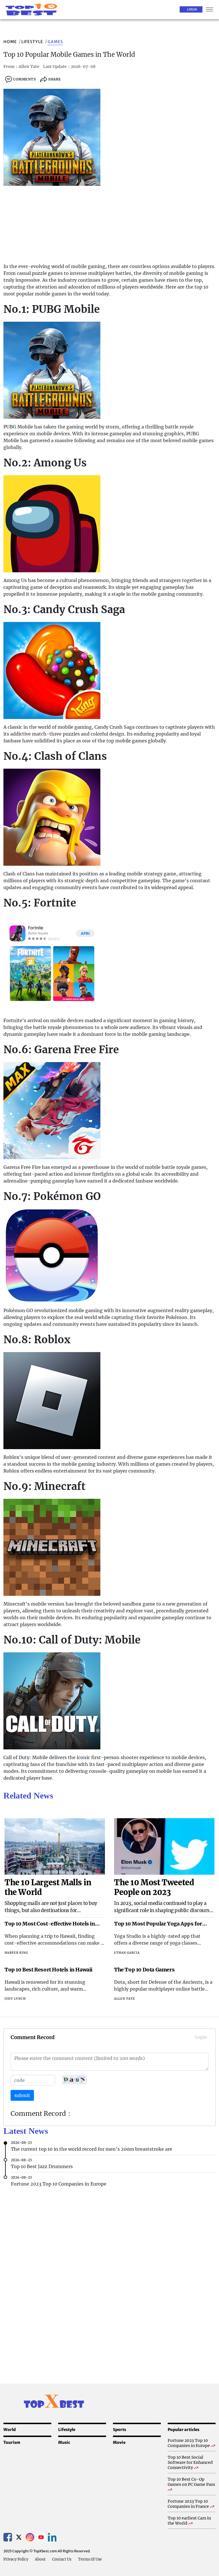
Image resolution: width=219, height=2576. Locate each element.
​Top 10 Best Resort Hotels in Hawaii (48, 1970)
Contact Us (62, 2559)
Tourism (12, 2442)
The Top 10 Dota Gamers (144, 1970)
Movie (119, 2442)
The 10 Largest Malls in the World (48, 1887)
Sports (119, 2430)
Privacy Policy (16, 2559)
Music (64, 2442)
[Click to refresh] (74, 2079)
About (40, 2559)
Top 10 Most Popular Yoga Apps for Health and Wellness (158, 1924)
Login (192, 9)
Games (55, 42)
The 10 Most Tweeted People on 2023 (154, 1887)
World (10, 2430)
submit (22, 2095)
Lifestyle (32, 42)
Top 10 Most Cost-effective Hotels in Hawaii (50, 1924)
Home (10, 42)
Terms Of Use (90, 2559)
